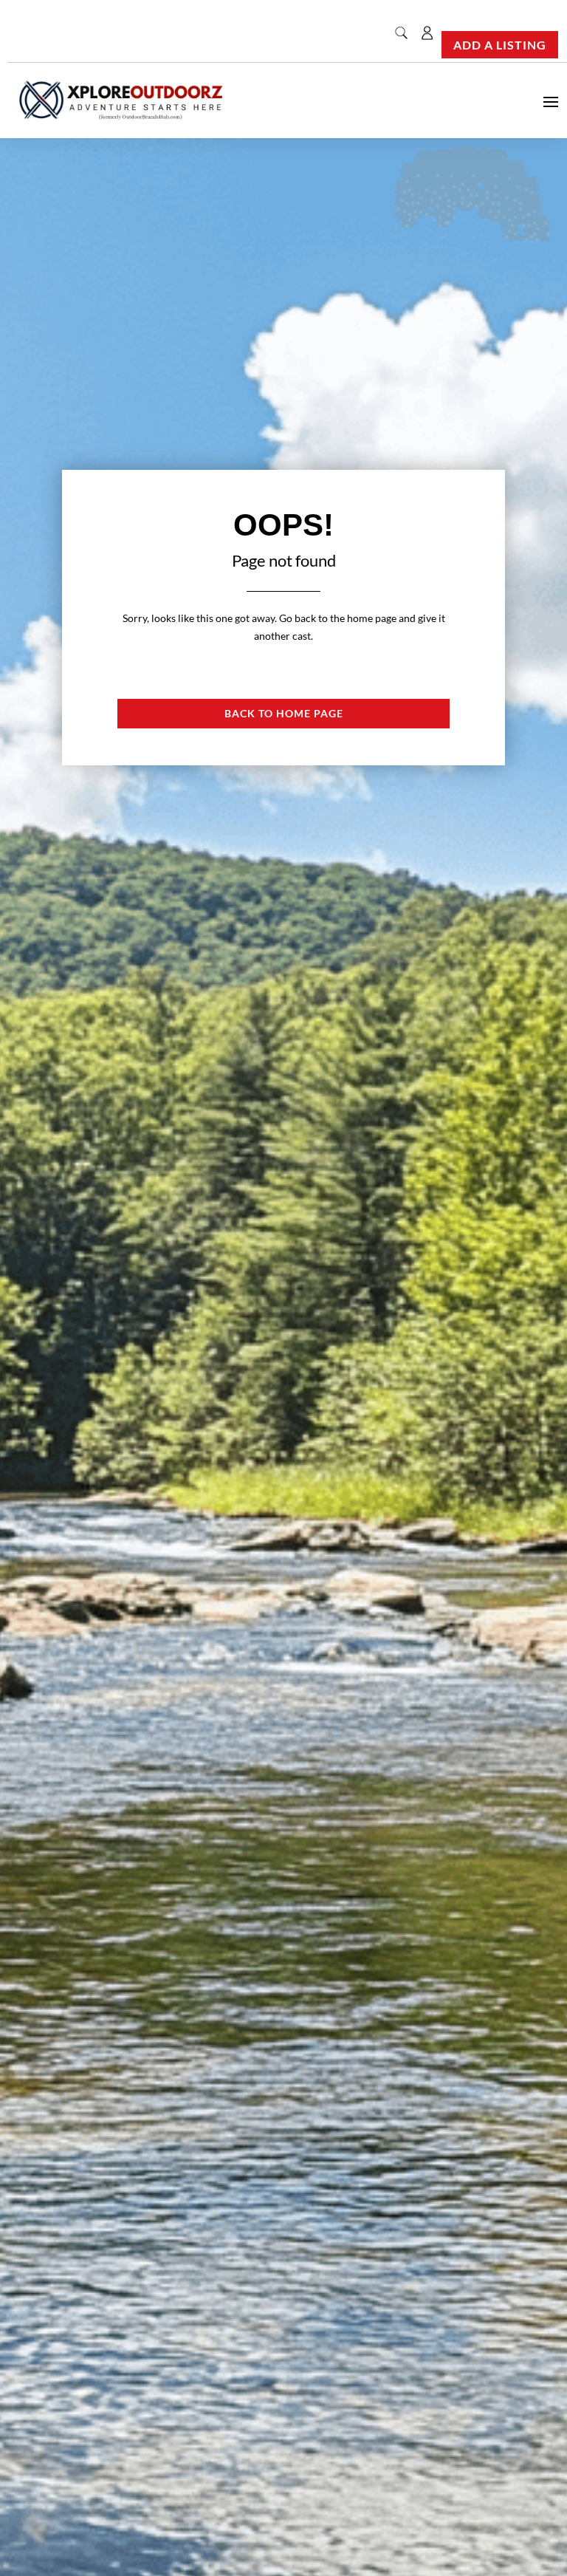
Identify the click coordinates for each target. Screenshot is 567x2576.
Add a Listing (500, 45)
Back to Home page (284, 713)
